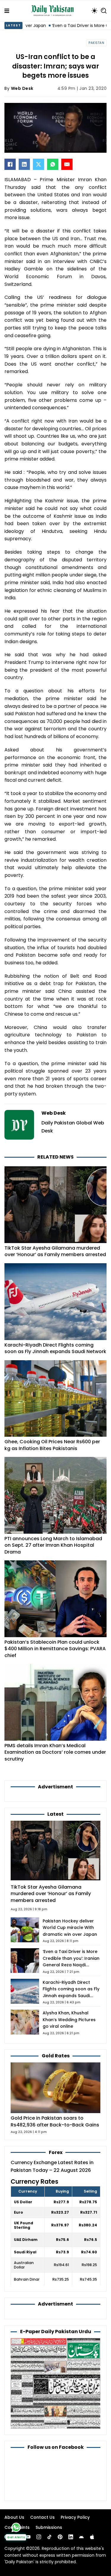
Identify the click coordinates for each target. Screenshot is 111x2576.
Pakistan (96, 43)
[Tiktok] (49, 2537)
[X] (38, 164)
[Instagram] (39, 2537)
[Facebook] (10, 164)
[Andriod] (81, 2537)
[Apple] (92, 2537)
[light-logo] (54, 11)
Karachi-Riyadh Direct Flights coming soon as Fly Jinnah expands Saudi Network (55, 1348)
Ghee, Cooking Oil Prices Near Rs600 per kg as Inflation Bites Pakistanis (52, 1445)
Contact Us (42, 2517)
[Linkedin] (71, 2537)
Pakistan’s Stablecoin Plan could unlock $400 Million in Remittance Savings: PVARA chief (55, 1649)
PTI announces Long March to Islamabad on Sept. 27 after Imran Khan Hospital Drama (53, 1545)
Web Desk (22, 88)
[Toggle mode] (94, 11)
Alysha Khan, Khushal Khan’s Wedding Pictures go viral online (69, 2020)
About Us (14, 2517)
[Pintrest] (60, 2537)
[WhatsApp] (53, 164)
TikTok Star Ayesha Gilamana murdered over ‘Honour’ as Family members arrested (55, 1251)
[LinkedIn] (24, 164)
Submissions (49, 2527)
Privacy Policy (75, 2517)
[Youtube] (28, 2537)
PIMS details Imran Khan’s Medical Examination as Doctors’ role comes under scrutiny (55, 1752)
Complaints (17, 2527)
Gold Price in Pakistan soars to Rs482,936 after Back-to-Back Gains (55, 2121)
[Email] (67, 164)
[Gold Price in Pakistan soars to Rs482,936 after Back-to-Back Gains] (55, 2087)
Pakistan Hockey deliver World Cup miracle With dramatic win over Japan (70, 1928)
